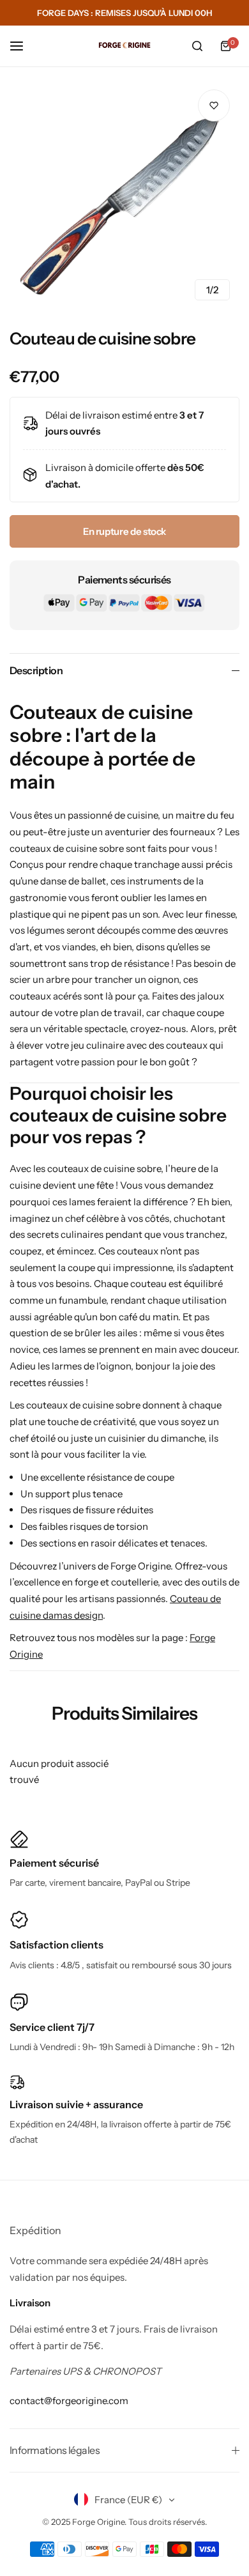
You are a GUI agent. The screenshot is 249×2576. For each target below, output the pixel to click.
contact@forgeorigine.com (69, 2401)
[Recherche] (197, 46)
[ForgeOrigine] (124, 46)
